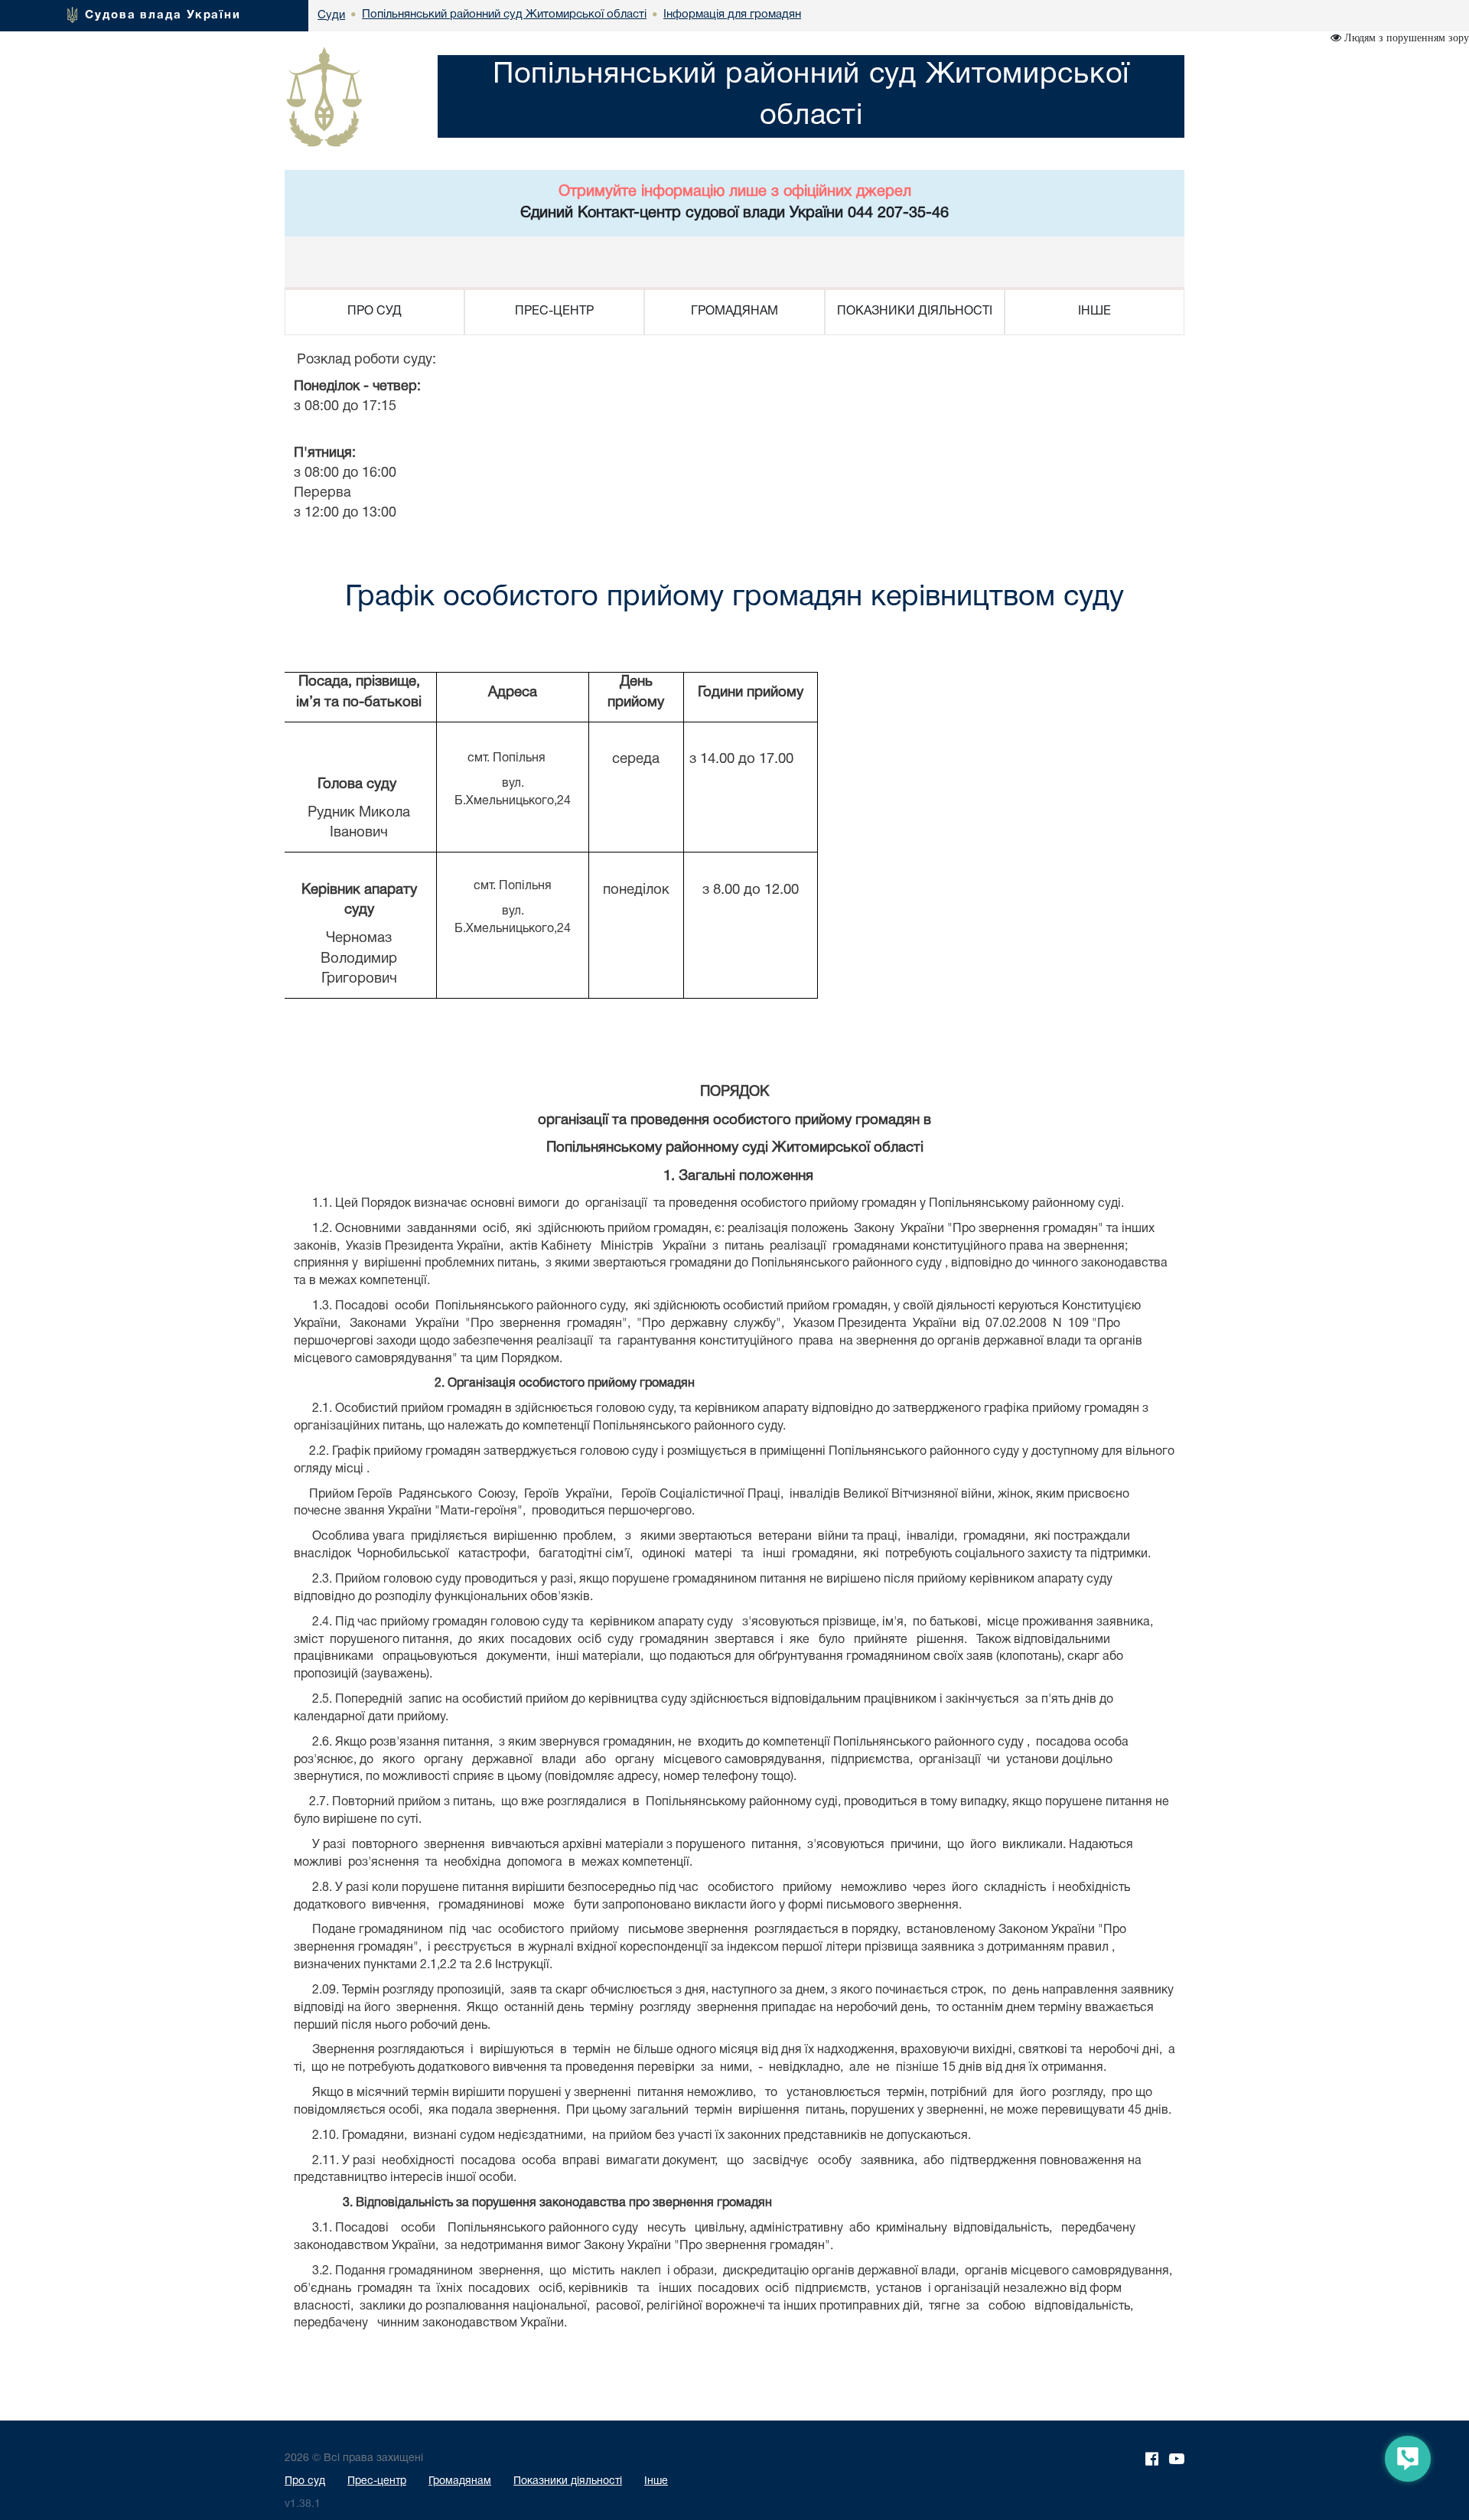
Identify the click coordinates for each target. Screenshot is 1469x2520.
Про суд (305, 2481)
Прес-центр (377, 2481)
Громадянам (460, 2481)
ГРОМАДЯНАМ (734, 311)
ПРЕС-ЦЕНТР (554, 311)
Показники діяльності (568, 2481)
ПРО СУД (375, 311)
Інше (656, 2481)
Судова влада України (163, 15)
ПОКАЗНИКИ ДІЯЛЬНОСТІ (915, 311)
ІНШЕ (1094, 311)
